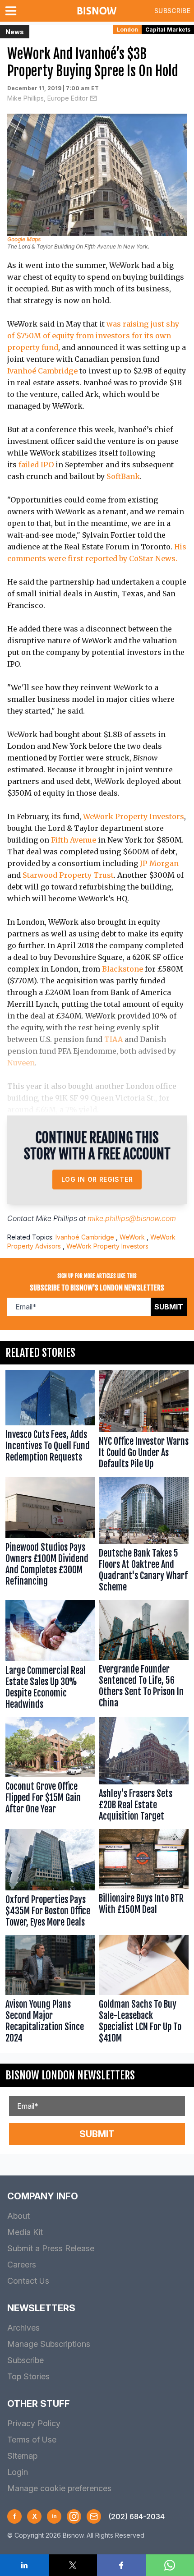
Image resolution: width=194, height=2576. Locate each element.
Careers (22, 2265)
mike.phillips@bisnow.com (132, 1218)
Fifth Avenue (74, 840)
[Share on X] (73, 2565)
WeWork (132, 1237)
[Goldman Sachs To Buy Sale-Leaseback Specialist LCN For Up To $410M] (144, 1991)
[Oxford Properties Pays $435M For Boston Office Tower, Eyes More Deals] (50, 1880)
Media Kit (25, 2232)
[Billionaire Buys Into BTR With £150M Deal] (144, 1880)
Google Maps (24, 239)
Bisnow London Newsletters (70, 2075)
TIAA (113, 1039)
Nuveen (21, 1063)
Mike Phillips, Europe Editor (48, 98)
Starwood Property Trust (68, 875)
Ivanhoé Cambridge (42, 371)
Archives (23, 2328)
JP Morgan (159, 863)
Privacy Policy (34, 2423)
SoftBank (123, 476)
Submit (169, 1307)
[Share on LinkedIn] (24, 2565)
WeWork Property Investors (134, 816)
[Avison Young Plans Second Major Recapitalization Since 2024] (50, 1991)
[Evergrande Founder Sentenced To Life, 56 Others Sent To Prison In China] (144, 1657)
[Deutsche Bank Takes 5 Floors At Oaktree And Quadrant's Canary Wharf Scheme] (144, 1537)
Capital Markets (168, 30)
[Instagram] (74, 2516)
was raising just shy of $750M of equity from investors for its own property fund (93, 336)
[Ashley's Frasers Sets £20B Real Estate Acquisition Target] (144, 1771)
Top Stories (28, 2376)
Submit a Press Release (51, 2248)
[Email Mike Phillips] (93, 98)
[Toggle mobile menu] (13, 11)
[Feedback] (94, 2516)
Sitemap (22, 2456)
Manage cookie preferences (59, 2488)
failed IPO (36, 465)
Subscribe (172, 11)
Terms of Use (32, 2440)
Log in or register (97, 1179)
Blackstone (122, 969)
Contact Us (28, 2281)
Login (18, 2472)
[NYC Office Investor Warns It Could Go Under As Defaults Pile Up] (144, 1422)
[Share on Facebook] (121, 2565)
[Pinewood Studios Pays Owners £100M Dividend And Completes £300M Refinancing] (50, 1537)
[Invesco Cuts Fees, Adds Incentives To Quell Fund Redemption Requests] (50, 1422)
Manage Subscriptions (49, 2344)
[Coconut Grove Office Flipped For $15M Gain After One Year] (50, 1771)
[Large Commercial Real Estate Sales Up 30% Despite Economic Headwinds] (50, 1657)
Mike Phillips (56, 1218)
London (127, 30)
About (18, 2216)
